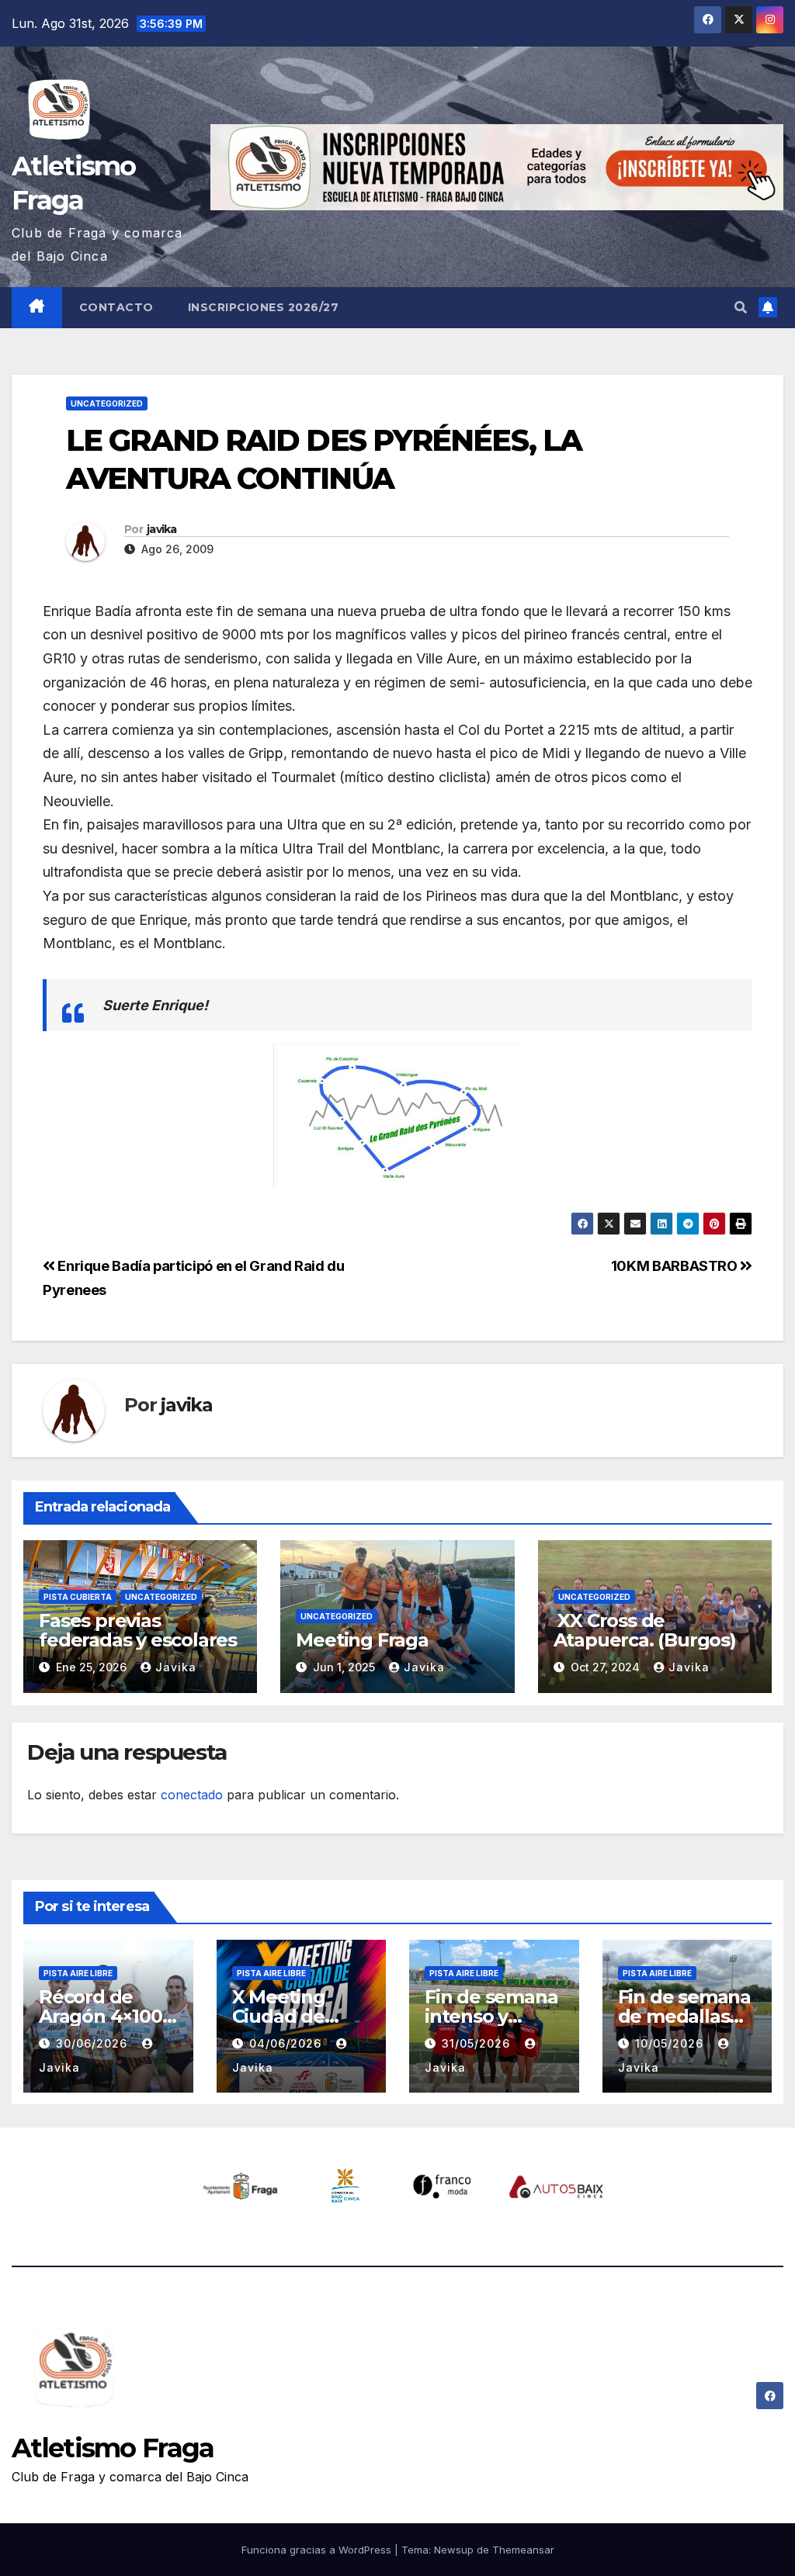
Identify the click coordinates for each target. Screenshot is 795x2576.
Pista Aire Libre (78, 1973)
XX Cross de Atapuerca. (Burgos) (645, 1630)
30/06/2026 (94, 2043)
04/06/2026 (287, 2043)
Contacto (116, 307)
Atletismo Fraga (113, 2448)
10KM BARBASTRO (676, 1265)
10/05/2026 (671, 2043)
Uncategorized (107, 403)
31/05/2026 (478, 2043)
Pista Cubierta (78, 1597)
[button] (741, 307)
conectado (192, 1795)
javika (162, 529)
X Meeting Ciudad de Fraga (279, 2016)
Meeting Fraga (362, 1640)
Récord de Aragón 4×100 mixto (101, 2016)
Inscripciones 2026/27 (264, 307)
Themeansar (523, 2550)
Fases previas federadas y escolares (138, 1630)
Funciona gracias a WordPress (318, 2550)
